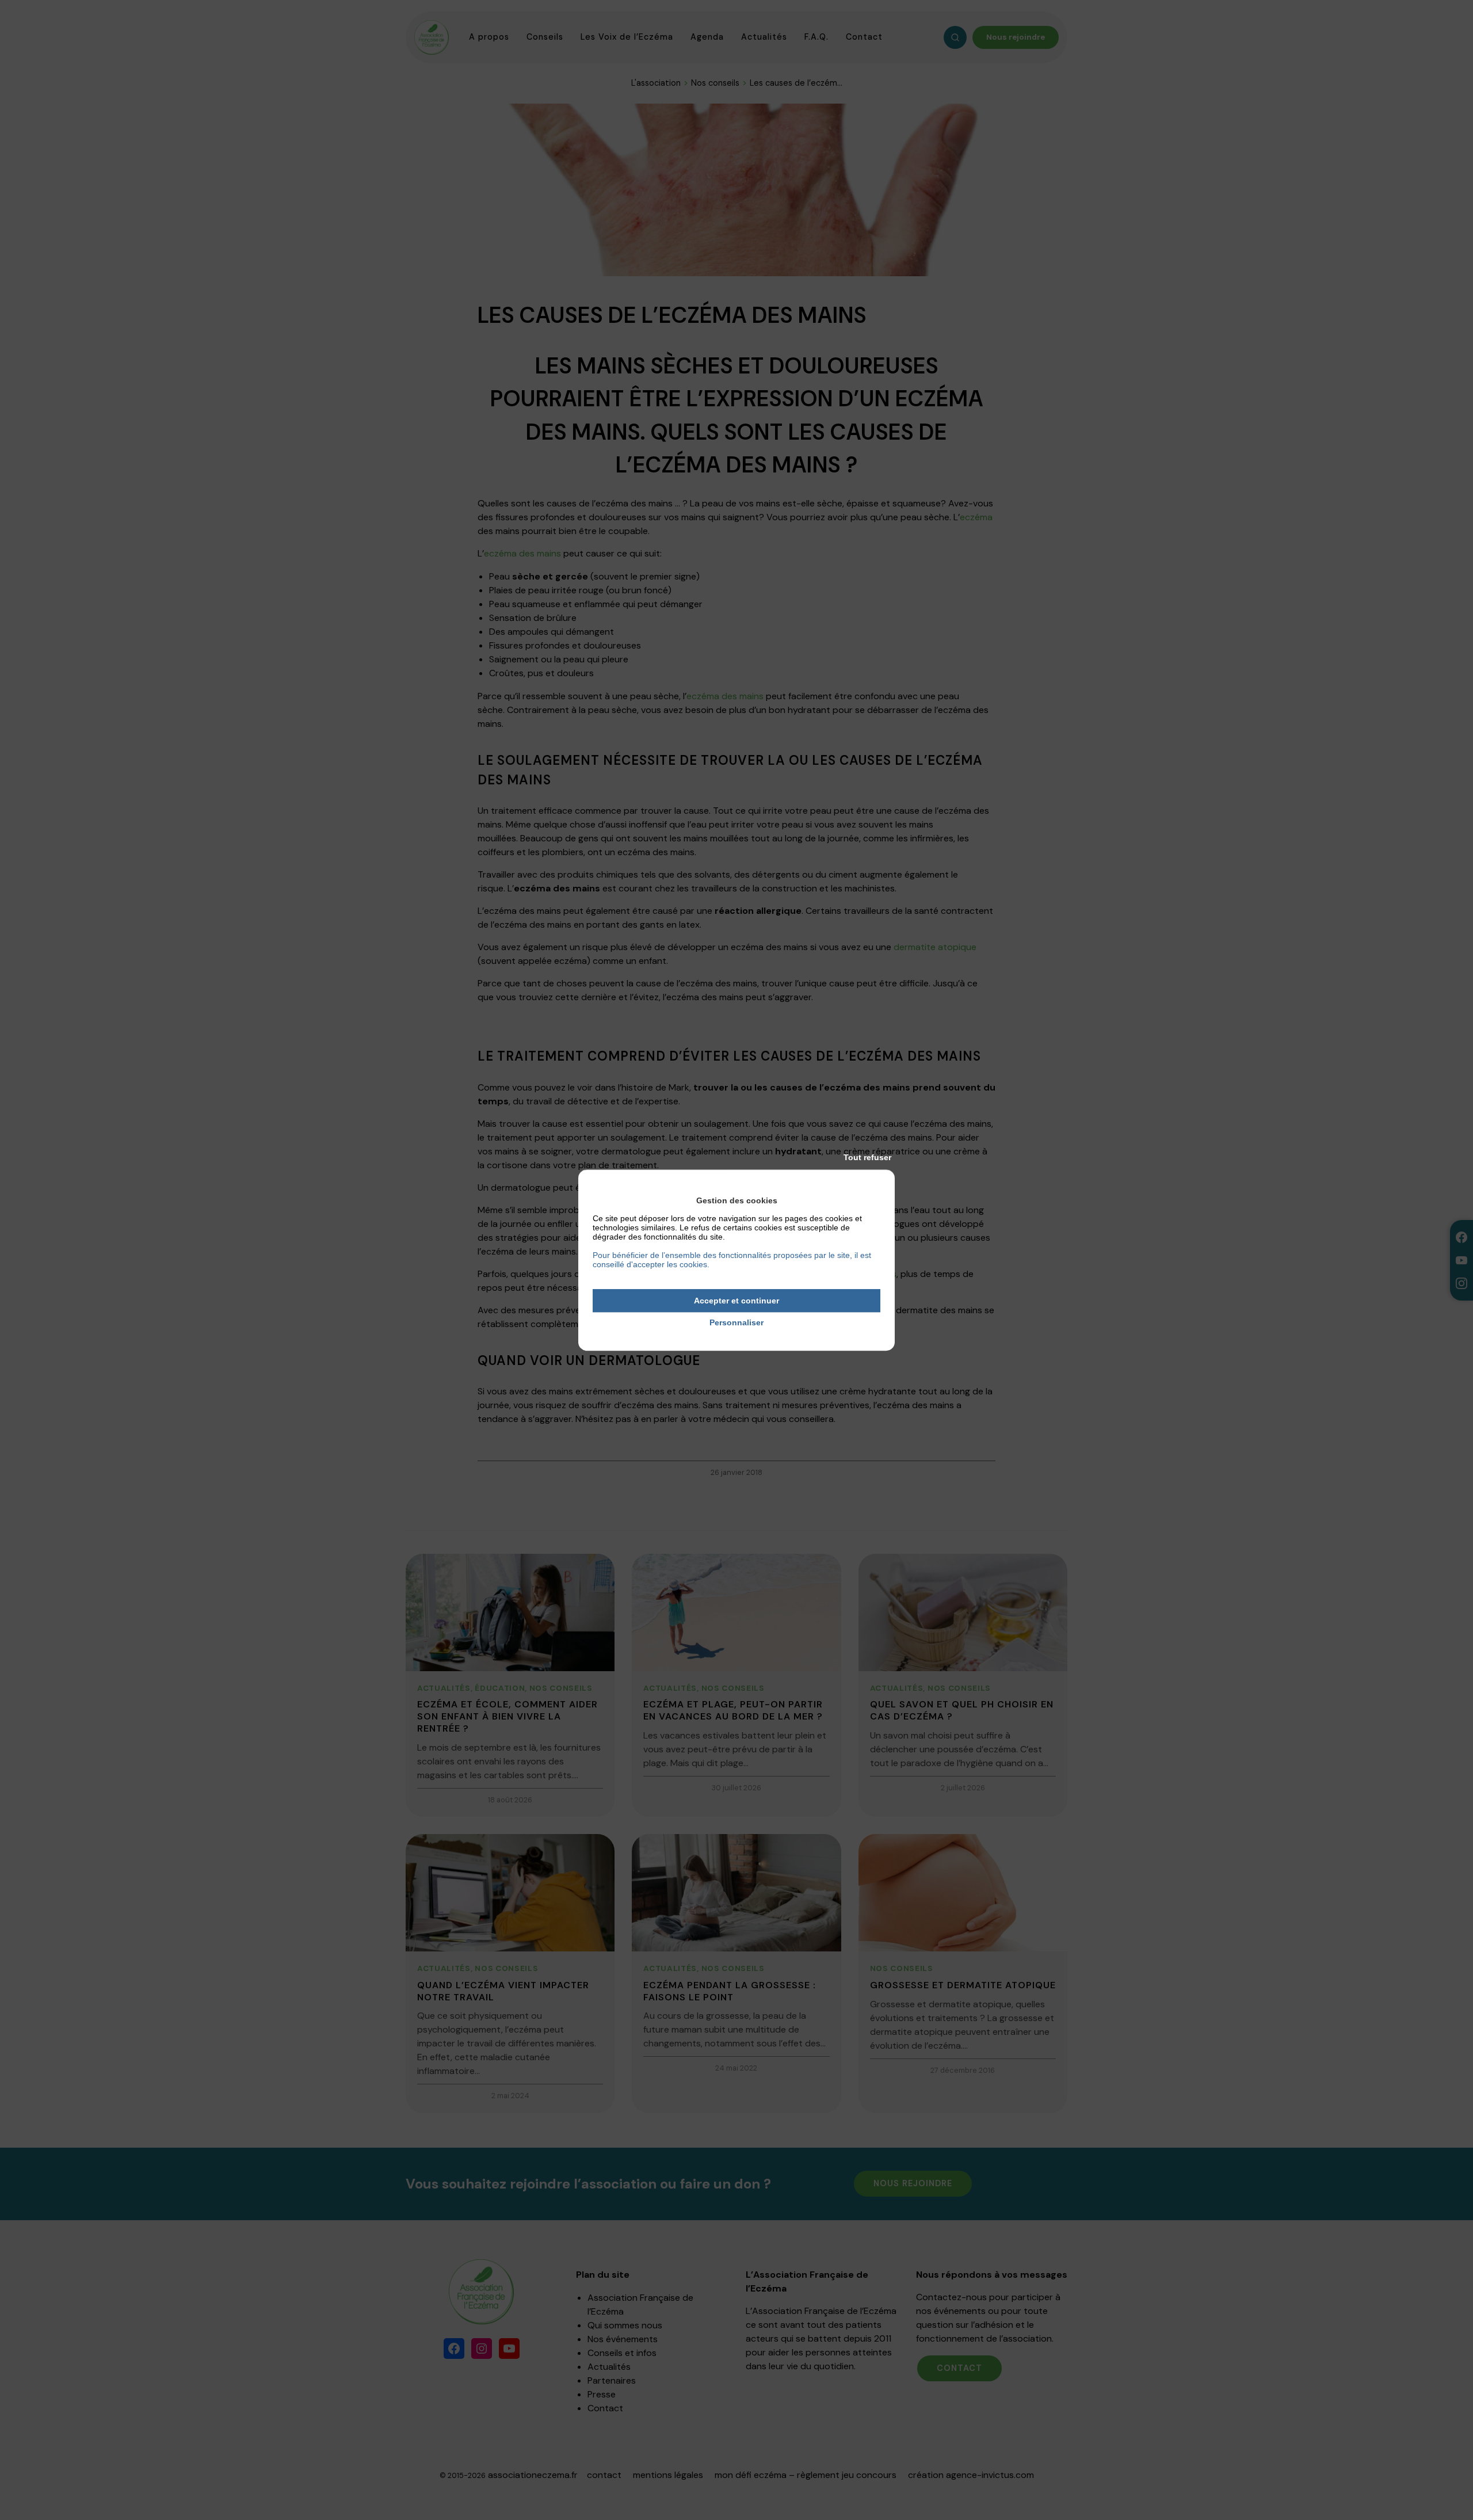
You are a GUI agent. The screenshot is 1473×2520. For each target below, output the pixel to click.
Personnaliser (736, 1323)
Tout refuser (867, 1157)
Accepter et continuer (736, 1301)
